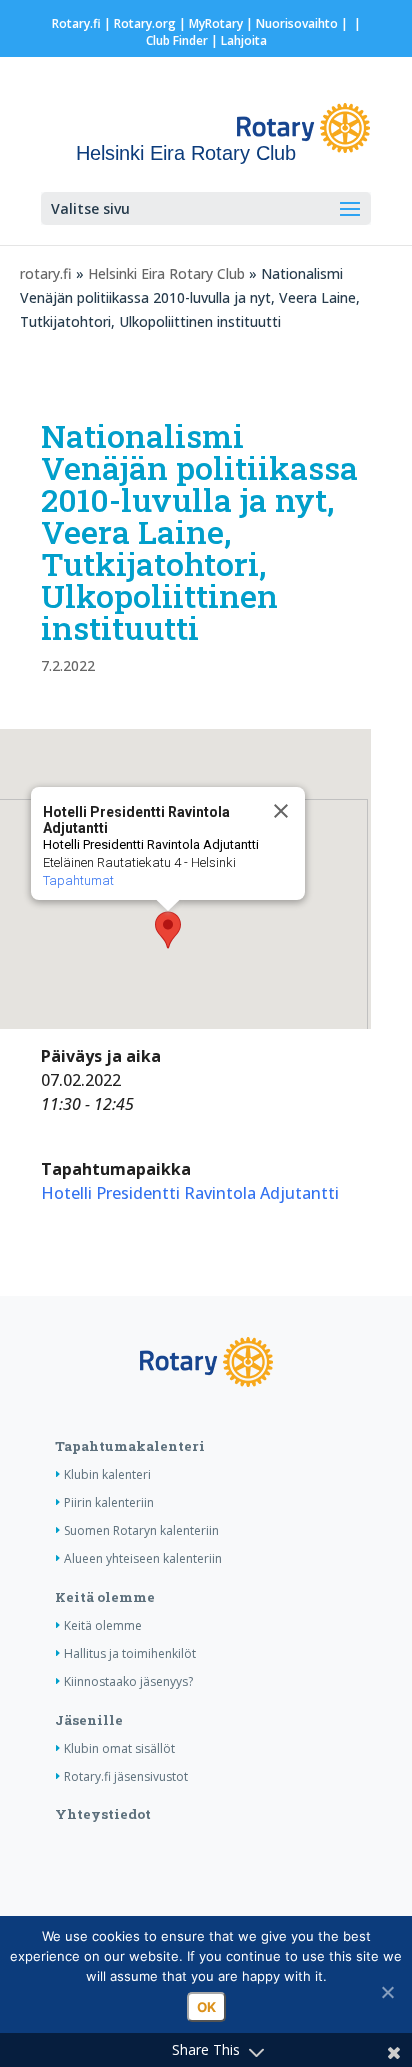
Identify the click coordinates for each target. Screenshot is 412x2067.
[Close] (281, 811)
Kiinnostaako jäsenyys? (128, 1681)
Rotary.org (145, 23)
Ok (206, 2007)
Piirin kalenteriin (109, 1502)
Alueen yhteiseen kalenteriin (143, 1558)
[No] (387, 1992)
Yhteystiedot (103, 1814)
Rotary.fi (76, 23)
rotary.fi (46, 273)
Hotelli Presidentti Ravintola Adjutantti (190, 1193)
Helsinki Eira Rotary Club (166, 273)
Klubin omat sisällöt (119, 1748)
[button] (168, 930)
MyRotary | (222, 23)
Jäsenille (89, 1720)
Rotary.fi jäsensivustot (126, 1776)
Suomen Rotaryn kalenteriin (141, 1530)
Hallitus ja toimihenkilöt (130, 1653)
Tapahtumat (78, 880)
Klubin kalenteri (107, 1474)
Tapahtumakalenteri (130, 1446)
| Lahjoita (237, 40)
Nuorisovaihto (297, 23)
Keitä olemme (105, 1597)
